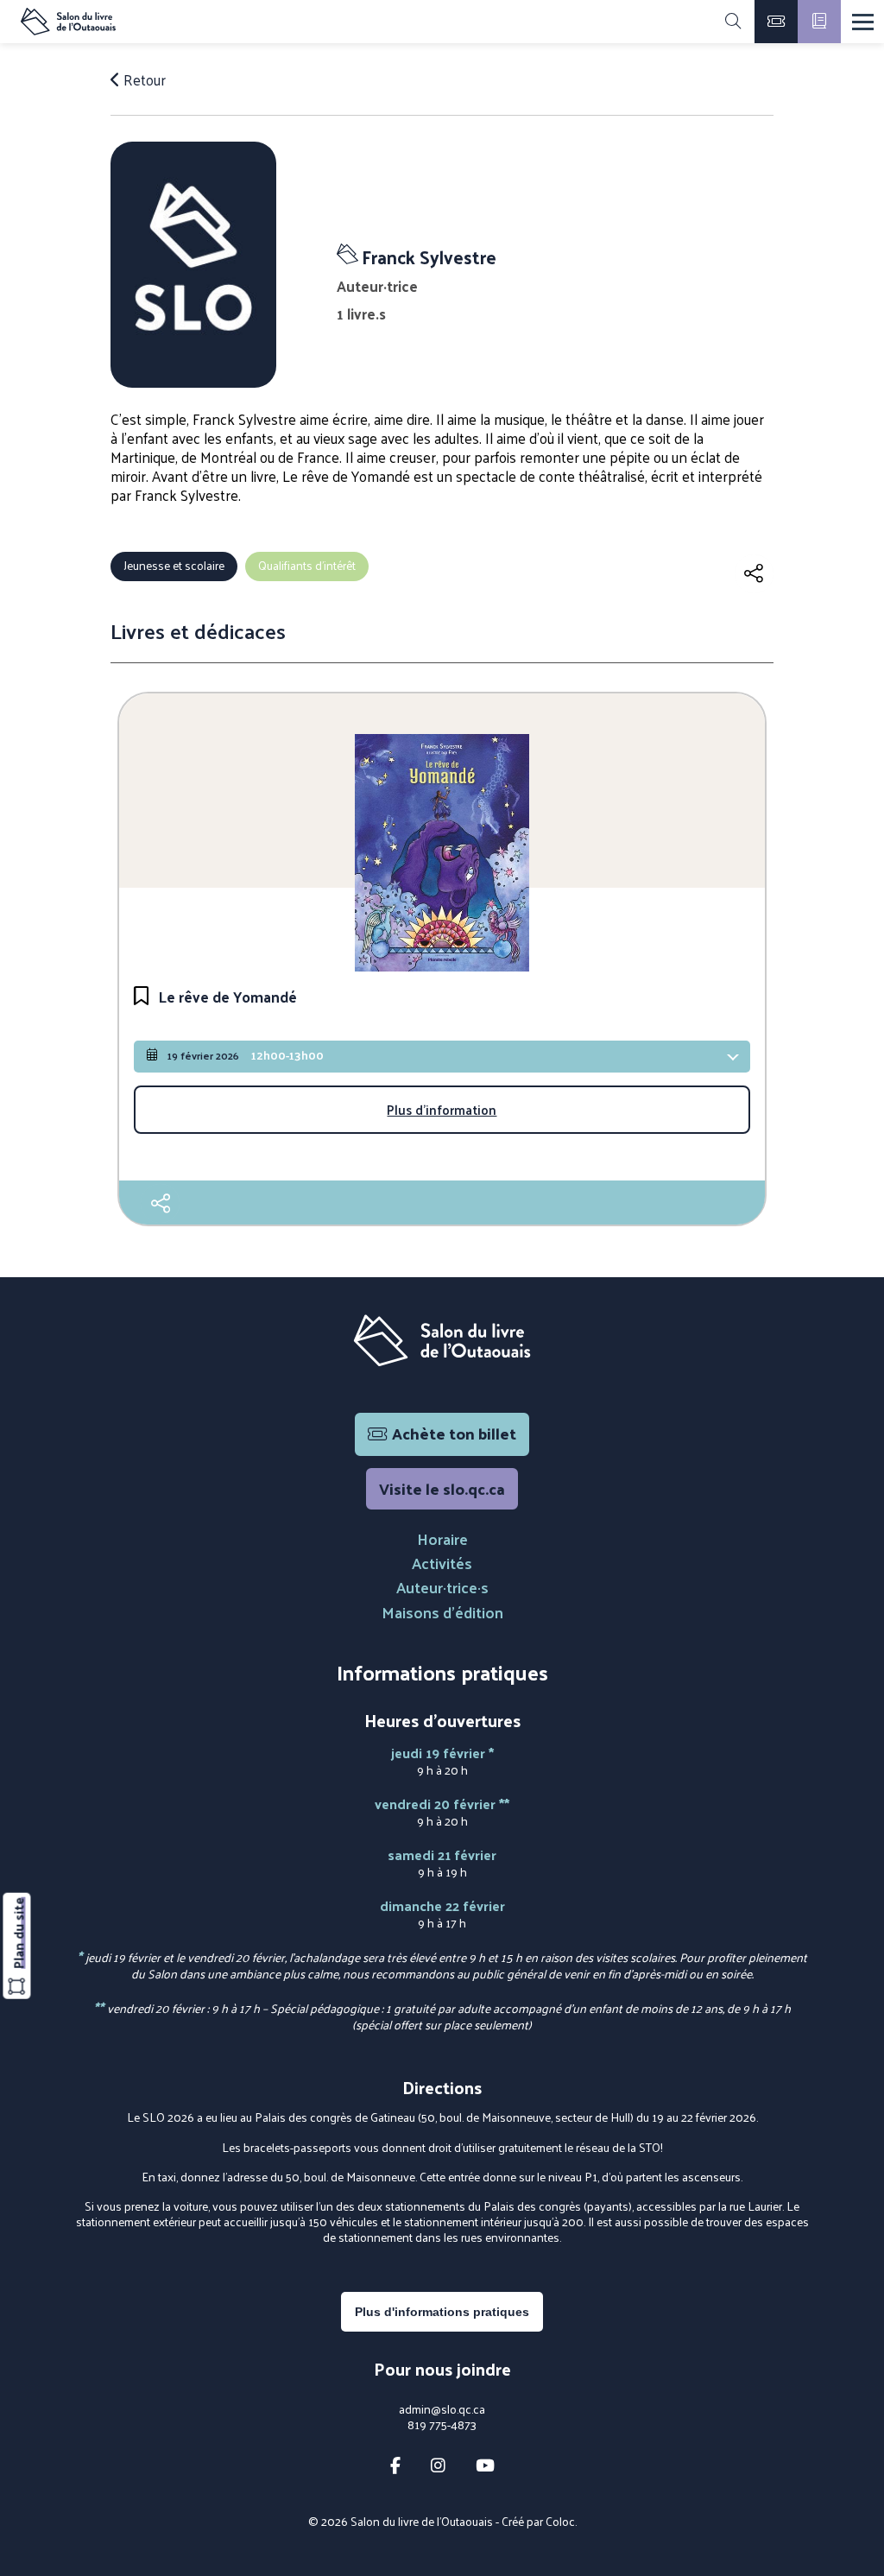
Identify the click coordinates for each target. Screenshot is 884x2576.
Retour (143, 79)
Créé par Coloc (538, 2521)
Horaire (442, 1538)
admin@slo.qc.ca (442, 2409)
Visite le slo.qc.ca (442, 1488)
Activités (442, 1563)
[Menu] (863, 22)
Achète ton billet (454, 1433)
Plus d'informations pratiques (442, 2312)
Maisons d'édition (442, 1612)
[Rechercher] (733, 22)
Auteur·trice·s (442, 1587)
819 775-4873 (442, 2425)
